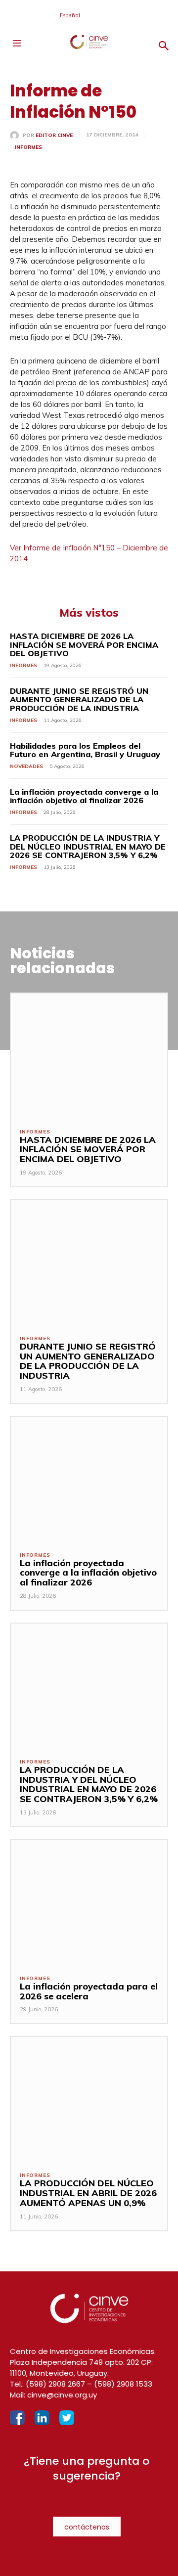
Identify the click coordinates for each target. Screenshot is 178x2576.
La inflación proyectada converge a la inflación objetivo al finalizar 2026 (84, 796)
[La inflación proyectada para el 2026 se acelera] (89, 1903)
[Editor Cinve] (16, 136)
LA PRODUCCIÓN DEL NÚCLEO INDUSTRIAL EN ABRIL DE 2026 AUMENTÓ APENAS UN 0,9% (88, 2193)
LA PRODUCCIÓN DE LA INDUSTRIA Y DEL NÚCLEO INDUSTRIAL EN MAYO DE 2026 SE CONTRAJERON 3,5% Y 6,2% (88, 846)
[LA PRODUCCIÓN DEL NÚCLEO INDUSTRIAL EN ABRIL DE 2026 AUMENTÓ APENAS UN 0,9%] (89, 2100)
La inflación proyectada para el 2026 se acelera (89, 1991)
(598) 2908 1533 (123, 2384)
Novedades (26, 766)
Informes (28, 147)
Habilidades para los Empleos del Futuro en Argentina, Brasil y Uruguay (85, 750)
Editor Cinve (54, 136)
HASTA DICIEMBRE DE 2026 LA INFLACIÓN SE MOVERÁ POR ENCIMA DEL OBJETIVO (84, 645)
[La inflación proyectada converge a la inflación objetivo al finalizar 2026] (89, 1479)
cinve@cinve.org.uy (62, 2395)
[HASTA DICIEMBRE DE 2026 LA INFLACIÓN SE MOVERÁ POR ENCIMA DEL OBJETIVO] (89, 1056)
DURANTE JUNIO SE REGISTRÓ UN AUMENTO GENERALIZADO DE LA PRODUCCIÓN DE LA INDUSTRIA (79, 700)
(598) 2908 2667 (55, 2384)
